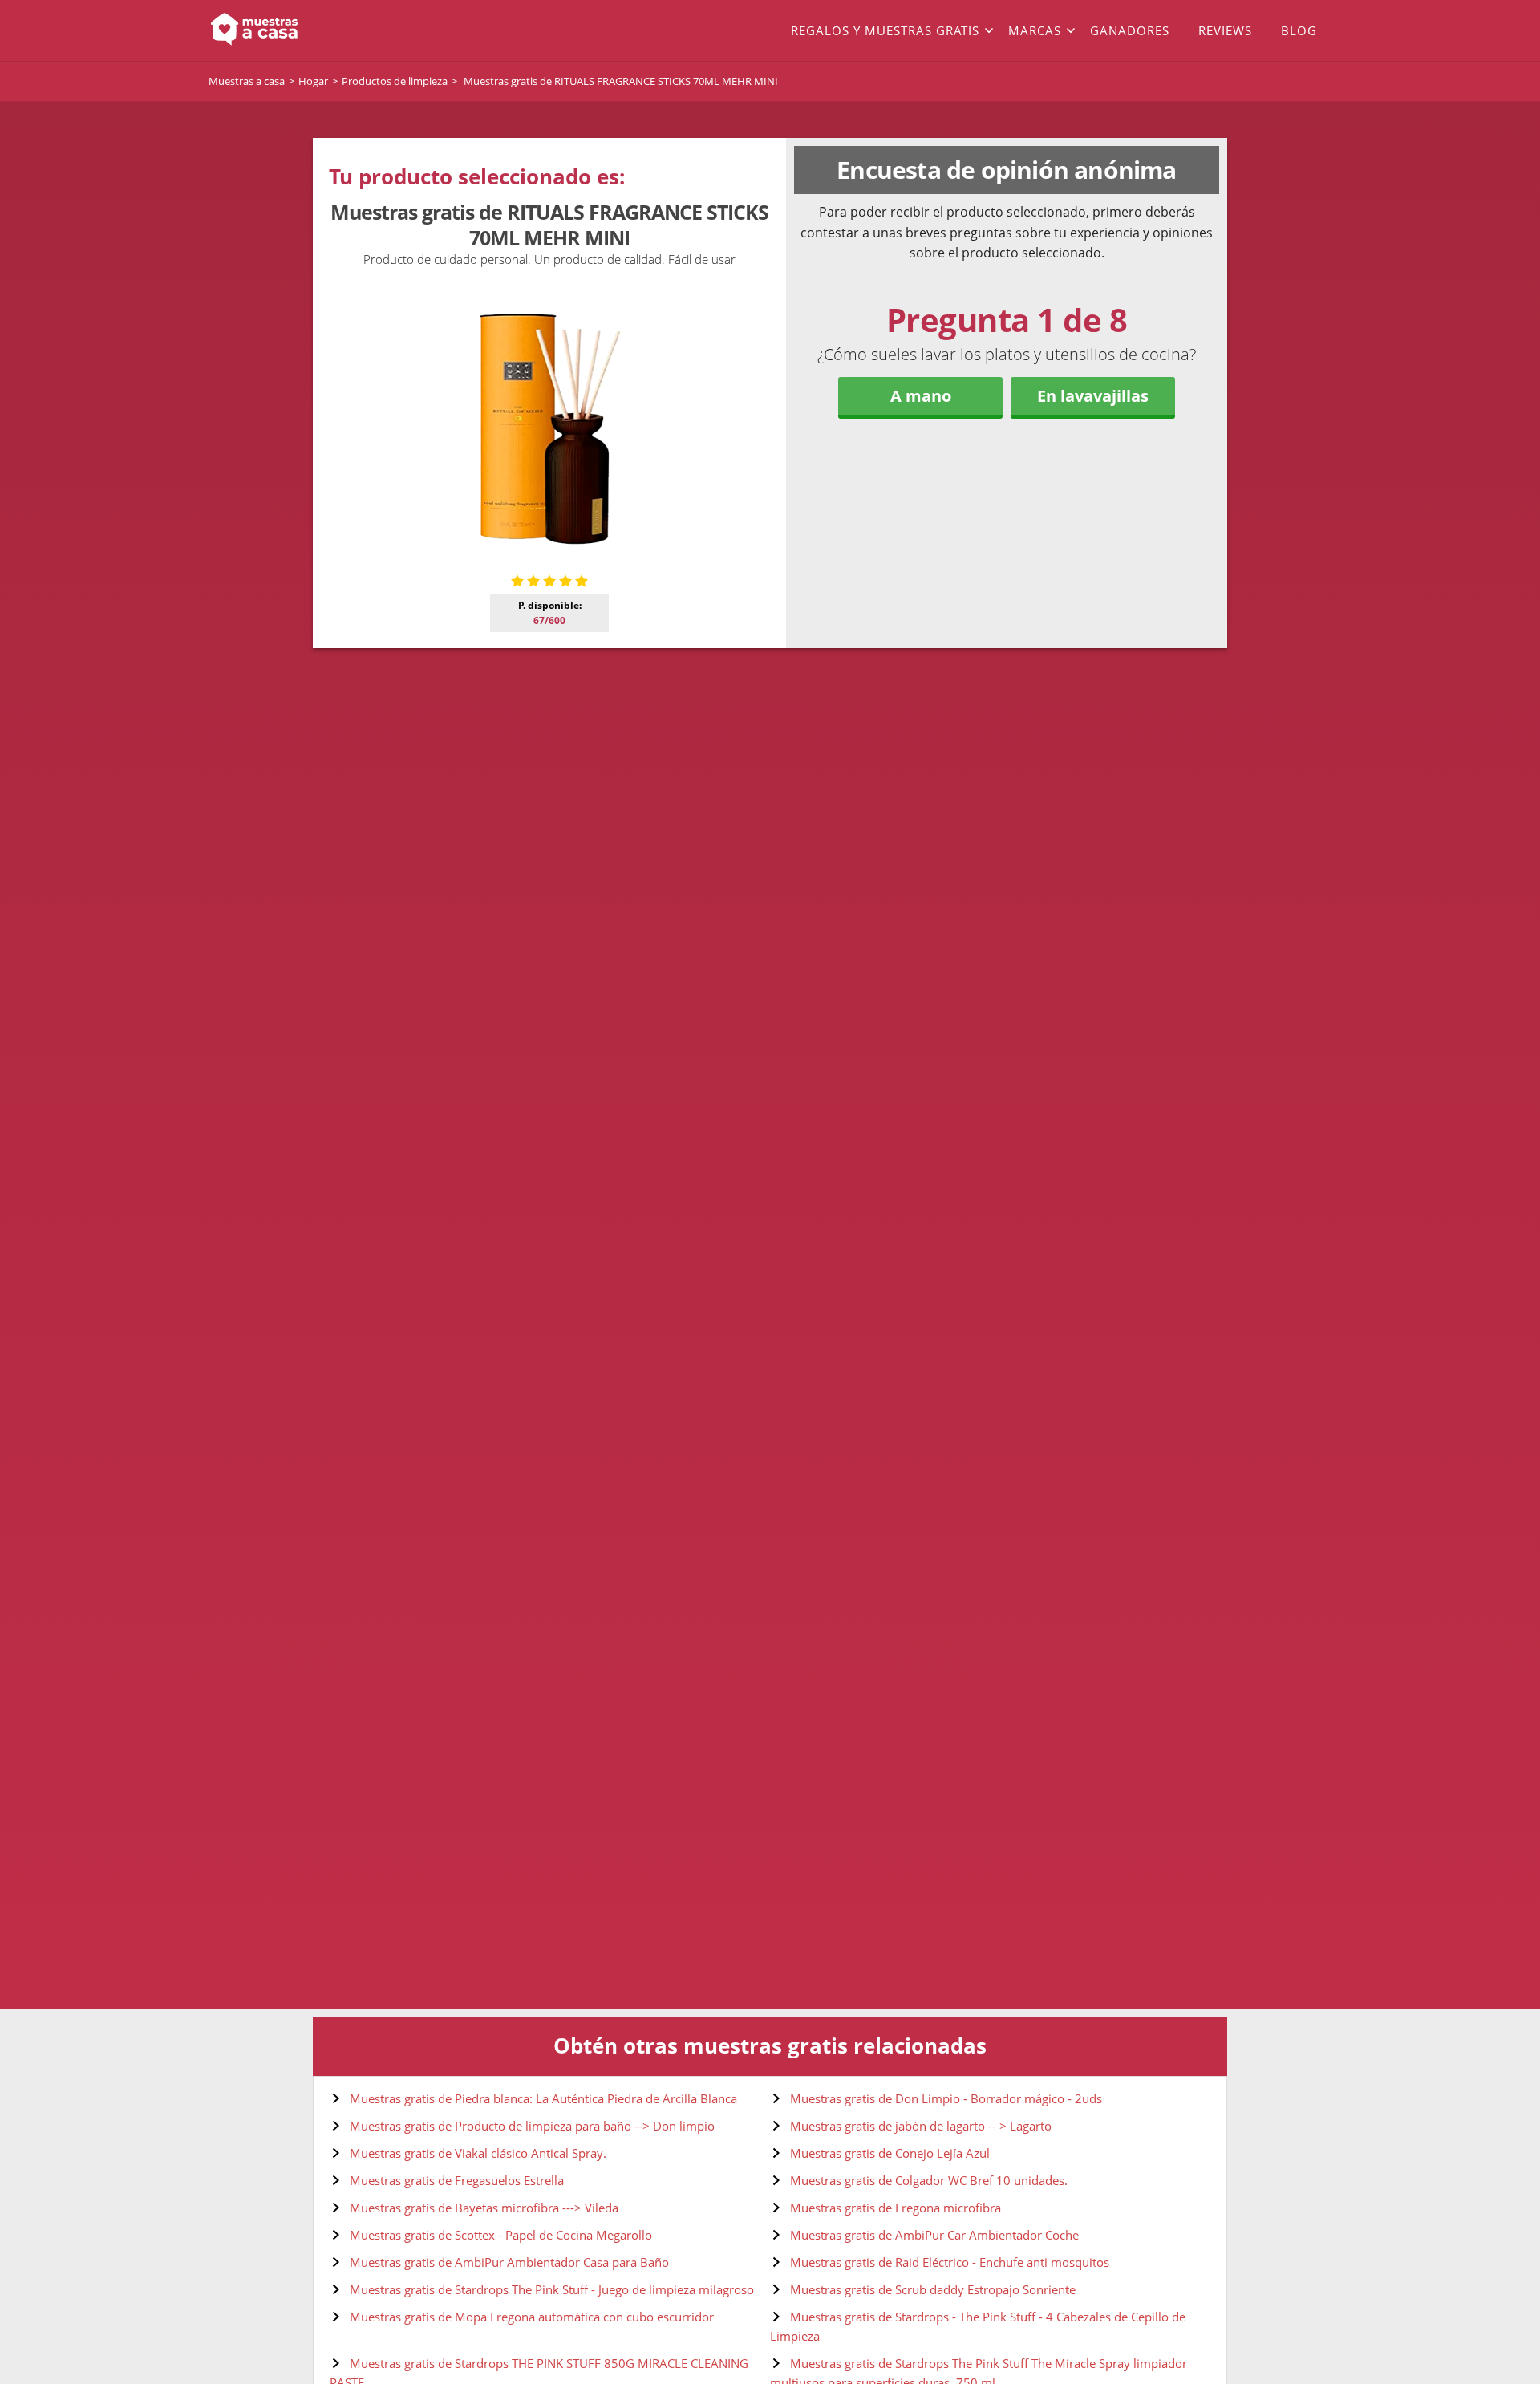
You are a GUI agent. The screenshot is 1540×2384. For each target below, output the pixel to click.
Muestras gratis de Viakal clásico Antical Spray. (478, 2153)
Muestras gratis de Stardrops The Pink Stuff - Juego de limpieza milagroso (552, 2289)
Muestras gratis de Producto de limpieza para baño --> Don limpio (532, 2126)
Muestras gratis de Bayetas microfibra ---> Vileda (484, 2208)
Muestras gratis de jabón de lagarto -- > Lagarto (921, 2126)
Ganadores (1130, 30)
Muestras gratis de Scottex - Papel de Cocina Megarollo (501, 2235)
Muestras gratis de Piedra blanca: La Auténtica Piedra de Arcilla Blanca (543, 2098)
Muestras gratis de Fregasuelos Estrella (457, 2180)
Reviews (1225, 30)
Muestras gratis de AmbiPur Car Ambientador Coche (934, 2235)
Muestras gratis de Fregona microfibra (896, 2208)
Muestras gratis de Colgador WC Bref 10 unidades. (929, 2180)
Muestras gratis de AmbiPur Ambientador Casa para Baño (509, 2262)
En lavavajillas (1093, 396)
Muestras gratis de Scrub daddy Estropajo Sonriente (933, 2289)
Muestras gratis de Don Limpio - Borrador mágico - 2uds (946, 2098)
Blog (1299, 30)
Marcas (1035, 30)
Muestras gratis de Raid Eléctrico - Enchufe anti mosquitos (950, 2262)
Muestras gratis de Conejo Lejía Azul (890, 2153)
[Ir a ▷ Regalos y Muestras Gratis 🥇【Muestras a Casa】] (321, 30)
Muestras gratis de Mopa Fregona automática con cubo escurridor (532, 2317)
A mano (921, 396)
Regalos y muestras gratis (885, 30)
